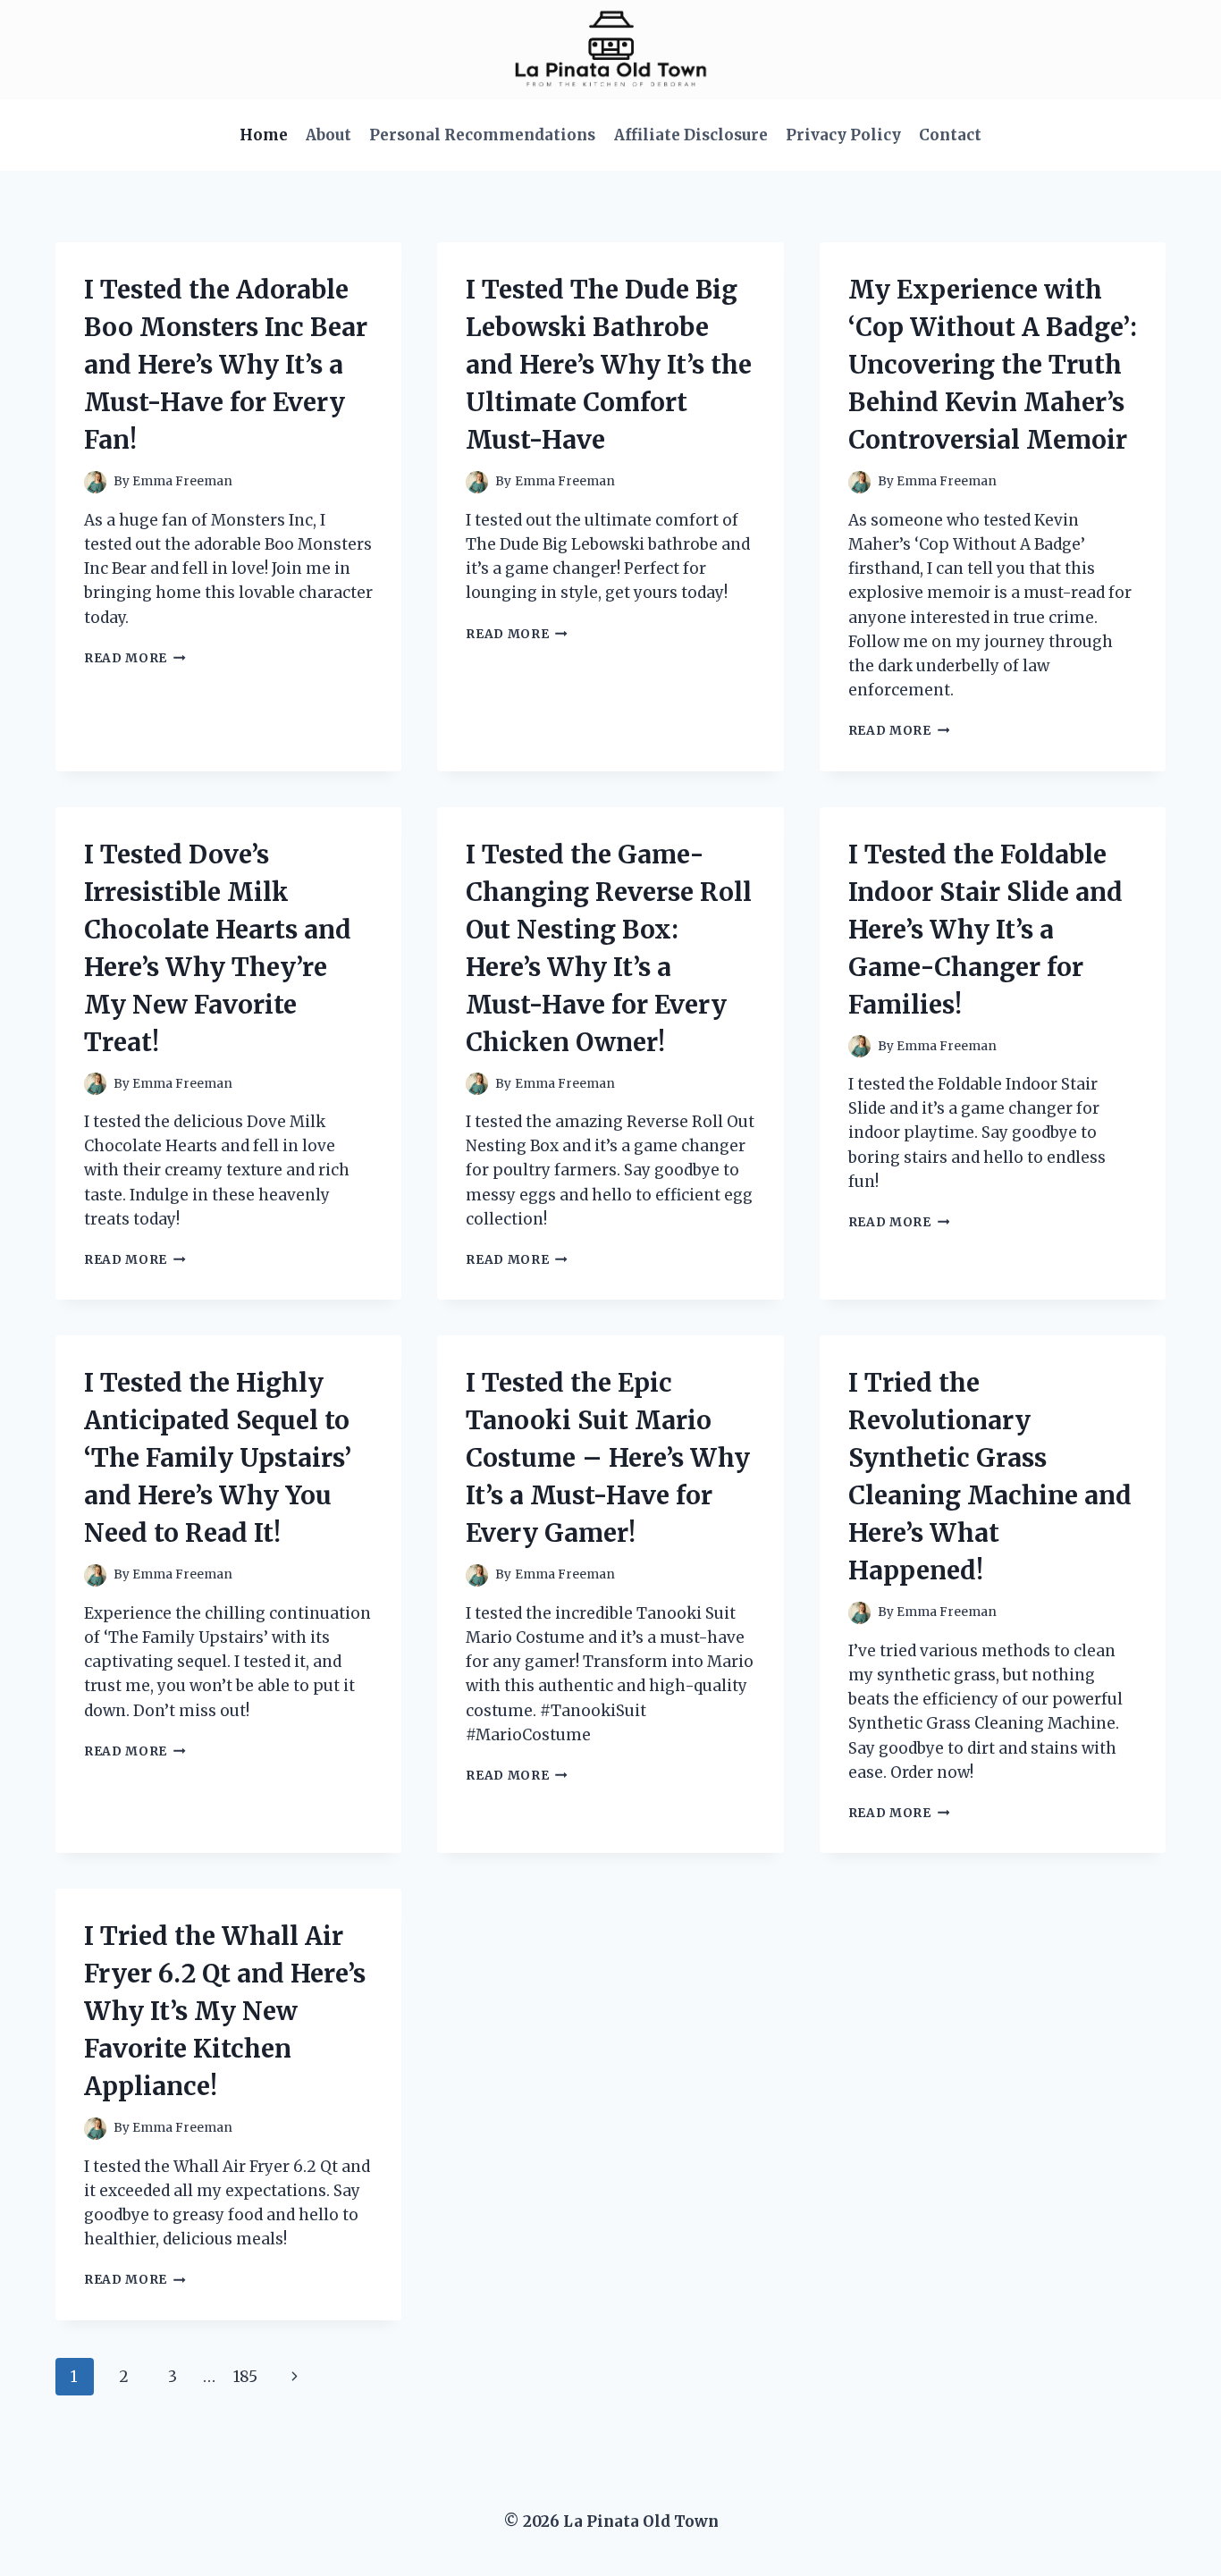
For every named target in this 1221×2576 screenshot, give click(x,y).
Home (264, 135)
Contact (950, 135)
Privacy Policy (843, 135)
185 (245, 2377)
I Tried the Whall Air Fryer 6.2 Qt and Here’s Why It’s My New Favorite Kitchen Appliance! (225, 2011)
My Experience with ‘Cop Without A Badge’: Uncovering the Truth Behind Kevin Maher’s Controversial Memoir (993, 365)
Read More (135, 658)
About (328, 135)
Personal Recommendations (482, 135)
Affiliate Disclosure (691, 135)
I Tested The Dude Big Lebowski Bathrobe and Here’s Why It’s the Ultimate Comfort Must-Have (609, 365)
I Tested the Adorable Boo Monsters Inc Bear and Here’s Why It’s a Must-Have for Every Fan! (226, 365)
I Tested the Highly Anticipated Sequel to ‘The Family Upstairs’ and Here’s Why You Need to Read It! (218, 1458)
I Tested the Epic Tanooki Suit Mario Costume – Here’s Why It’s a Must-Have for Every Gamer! (608, 1458)
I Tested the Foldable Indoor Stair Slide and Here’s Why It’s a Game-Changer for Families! (985, 930)
